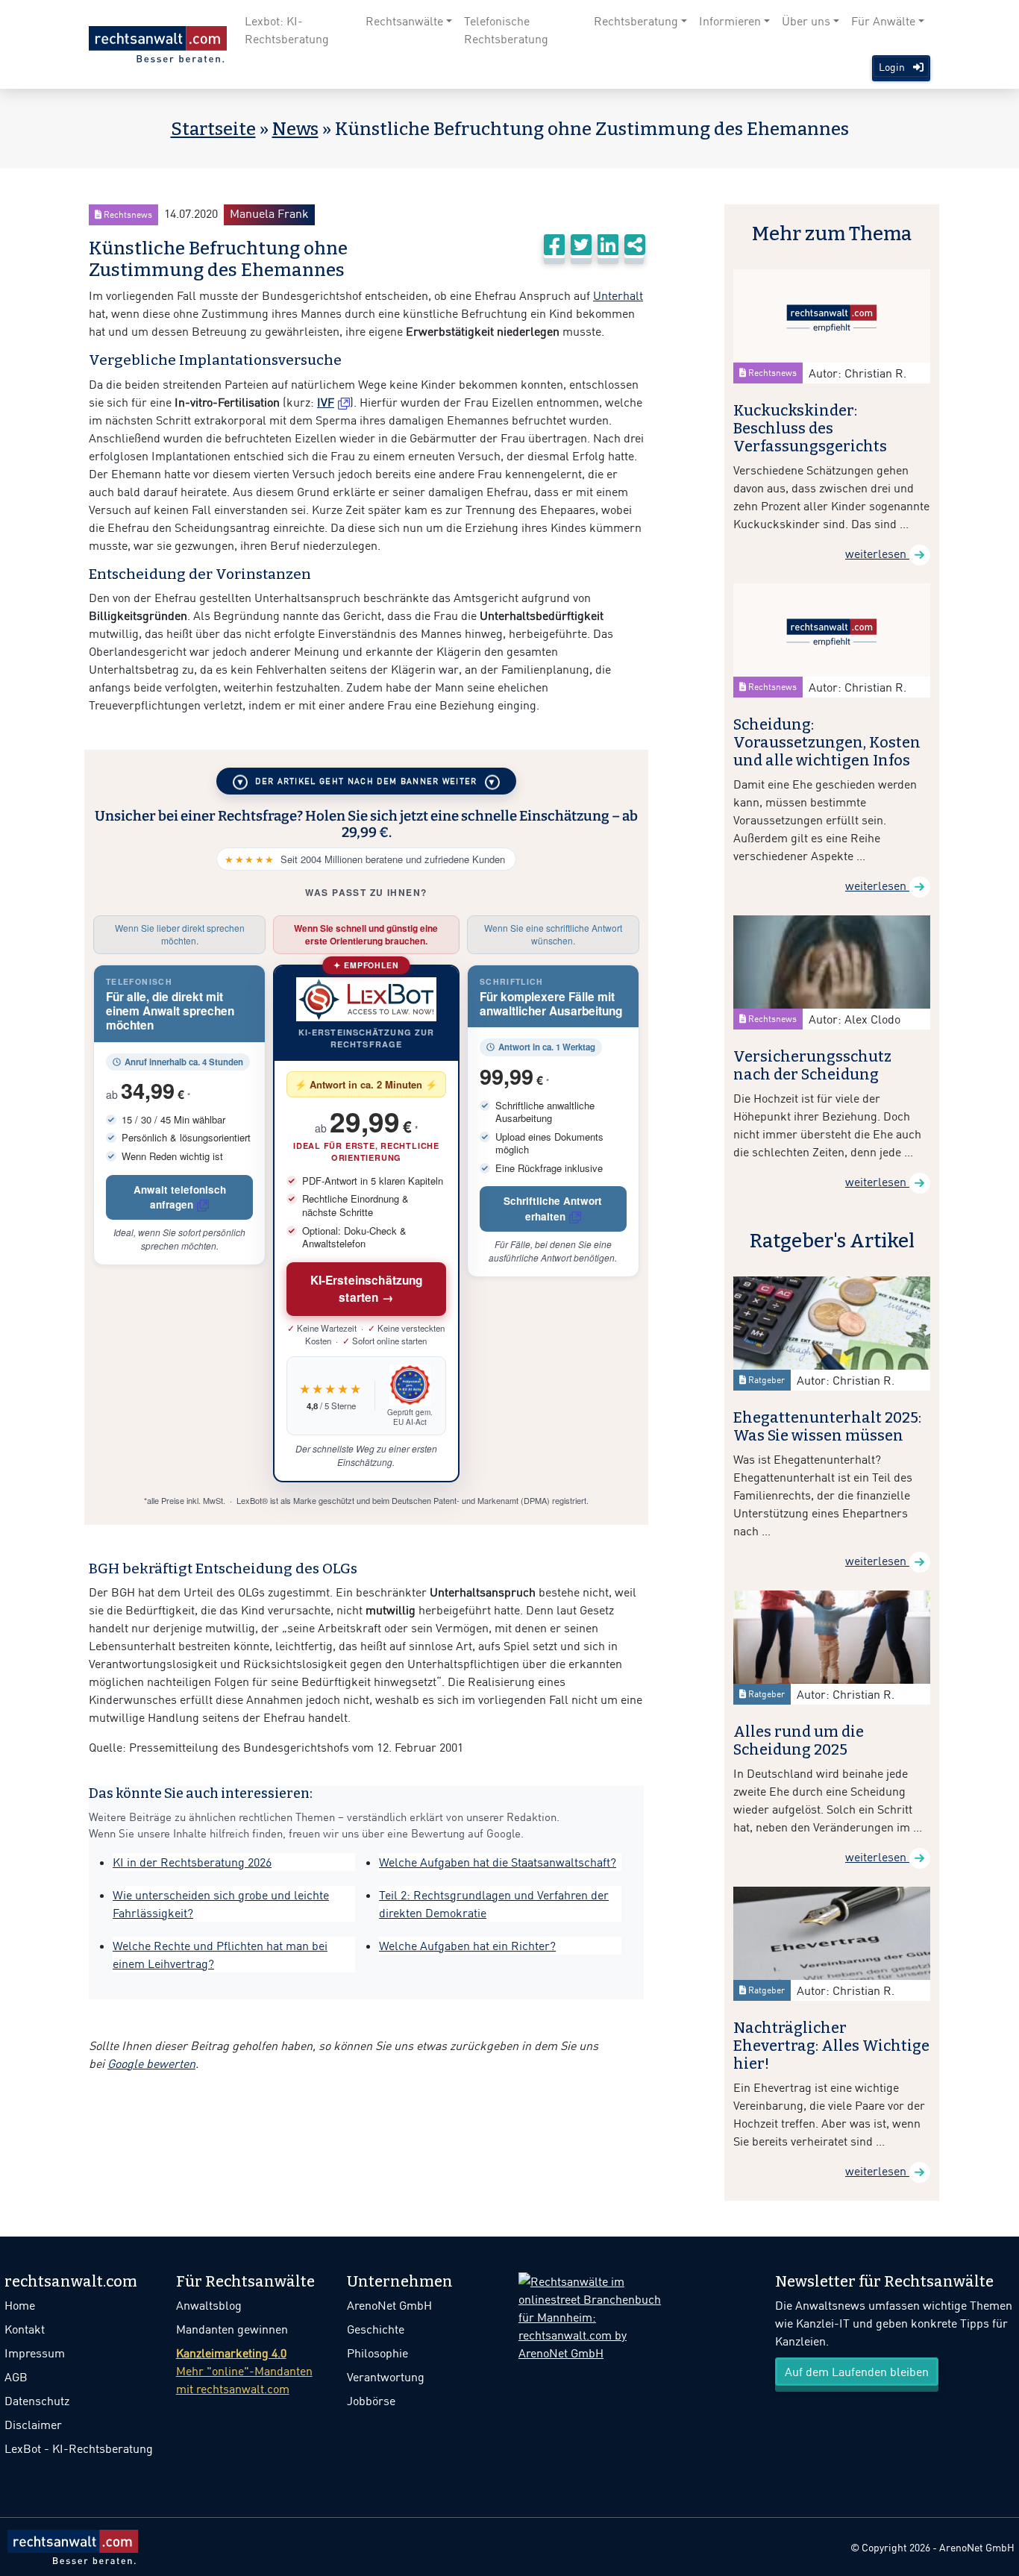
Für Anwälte (883, 21)
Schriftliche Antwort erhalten (553, 1208)
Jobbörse (371, 2401)
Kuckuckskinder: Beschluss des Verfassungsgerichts (810, 428)
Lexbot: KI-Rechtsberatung (287, 30)
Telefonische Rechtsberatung (506, 30)
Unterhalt (618, 295)
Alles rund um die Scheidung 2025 (799, 1740)
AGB (16, 2377)
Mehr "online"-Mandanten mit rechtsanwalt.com (244, 2371)
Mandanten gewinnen (232, 2329)
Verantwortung (386, 2377)
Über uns (806, 21)
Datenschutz (37, 2401)
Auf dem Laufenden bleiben (857, 2372)
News (295, 129)
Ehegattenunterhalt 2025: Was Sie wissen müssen (827, 1426)
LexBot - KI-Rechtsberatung (79, 2448)
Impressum (35, 2353)
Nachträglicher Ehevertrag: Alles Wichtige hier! (831, 2046)
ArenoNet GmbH (389, 2305)
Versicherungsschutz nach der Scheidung (812, 1065)
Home (20, 2305)
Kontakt (25, 2329)
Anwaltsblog (209, 2305)
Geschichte (376, 2329)
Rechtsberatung (636, 21)
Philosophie (377, 2353)
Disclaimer (33, 2425)
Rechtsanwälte (404, 21)
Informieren (730, 21)
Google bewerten (151, 2063)
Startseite (213, 129)
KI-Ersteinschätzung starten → (367, 1289)
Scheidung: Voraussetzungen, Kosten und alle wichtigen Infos (827, 742)
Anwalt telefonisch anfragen (180, 1197)
